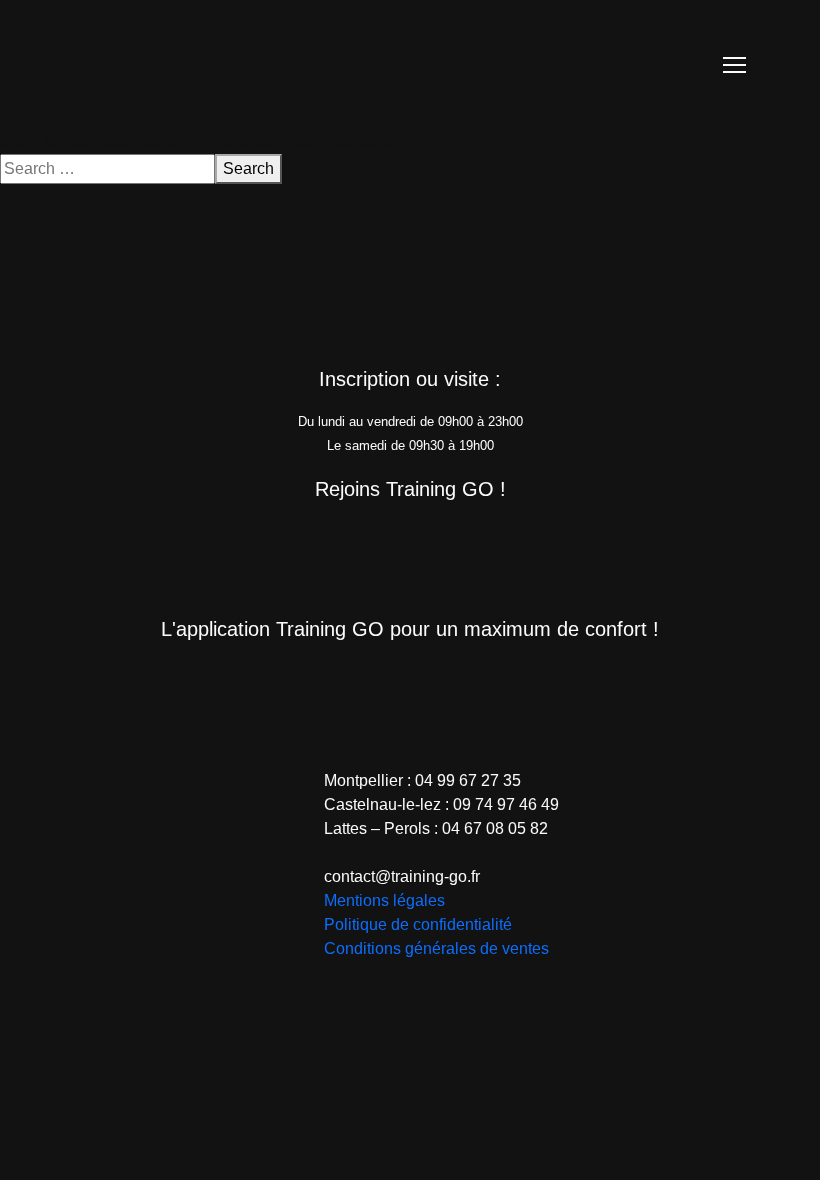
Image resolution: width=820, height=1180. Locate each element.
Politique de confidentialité (418, 924)
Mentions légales (384, 900)
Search (248, 168)
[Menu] (734, 65)
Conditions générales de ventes (436, 948)
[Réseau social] (310, 543)
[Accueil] (180, 63)
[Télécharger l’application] (327, 682)
